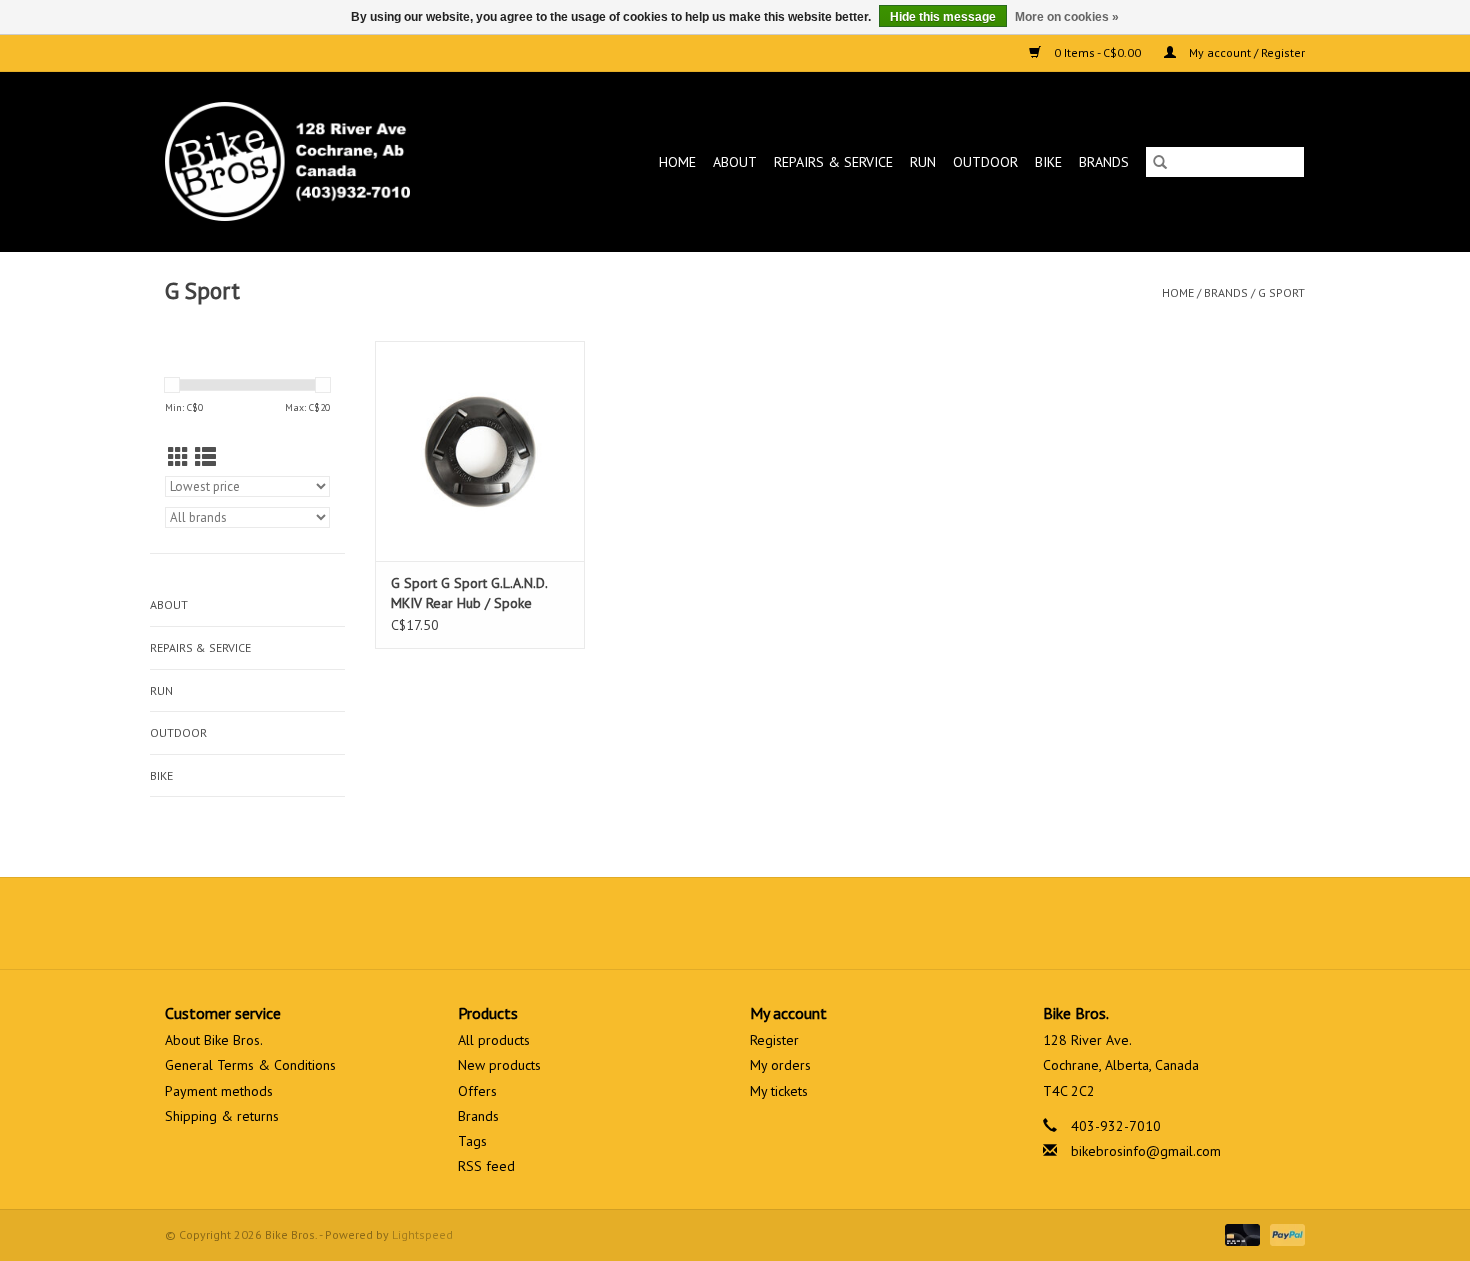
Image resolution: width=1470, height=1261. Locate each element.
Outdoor (985, 162)
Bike (1048, 162)
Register (774, 1040)
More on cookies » (1067, 17)
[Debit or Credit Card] (1240, 1233)
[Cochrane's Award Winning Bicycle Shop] (320, 161)
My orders (780, 1065)
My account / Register (1245, 52)
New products (499, 1065)
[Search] (1160, 162)
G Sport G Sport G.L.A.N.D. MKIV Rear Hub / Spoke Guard (469, 593)
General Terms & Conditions (250, 1065)
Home (677, 162)
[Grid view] (178, 457)
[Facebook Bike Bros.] (663, 923)
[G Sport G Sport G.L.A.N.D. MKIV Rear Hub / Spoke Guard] (480, 451)
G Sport (1281, 292)
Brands (1104, 162)
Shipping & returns (222, 1116)
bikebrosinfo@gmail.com (1146, 1151)
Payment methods (219, 1091)
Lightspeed (422, 1234)
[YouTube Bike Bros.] (771, 923)
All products (494, 1040)
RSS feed (486, 1166)
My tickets (779, 1091)
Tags (472, 1141)
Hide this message (943, 17)
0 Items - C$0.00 (1097, 52)
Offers (477, 1091)
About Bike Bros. (214, 1040)
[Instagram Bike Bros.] (807, 923)
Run (923, 162)
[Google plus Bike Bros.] (735, 923)
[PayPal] (1284, 1233)
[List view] (205, 457)
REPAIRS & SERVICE (833, 162)
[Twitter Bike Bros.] (699, 923)
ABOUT (735, 162)
